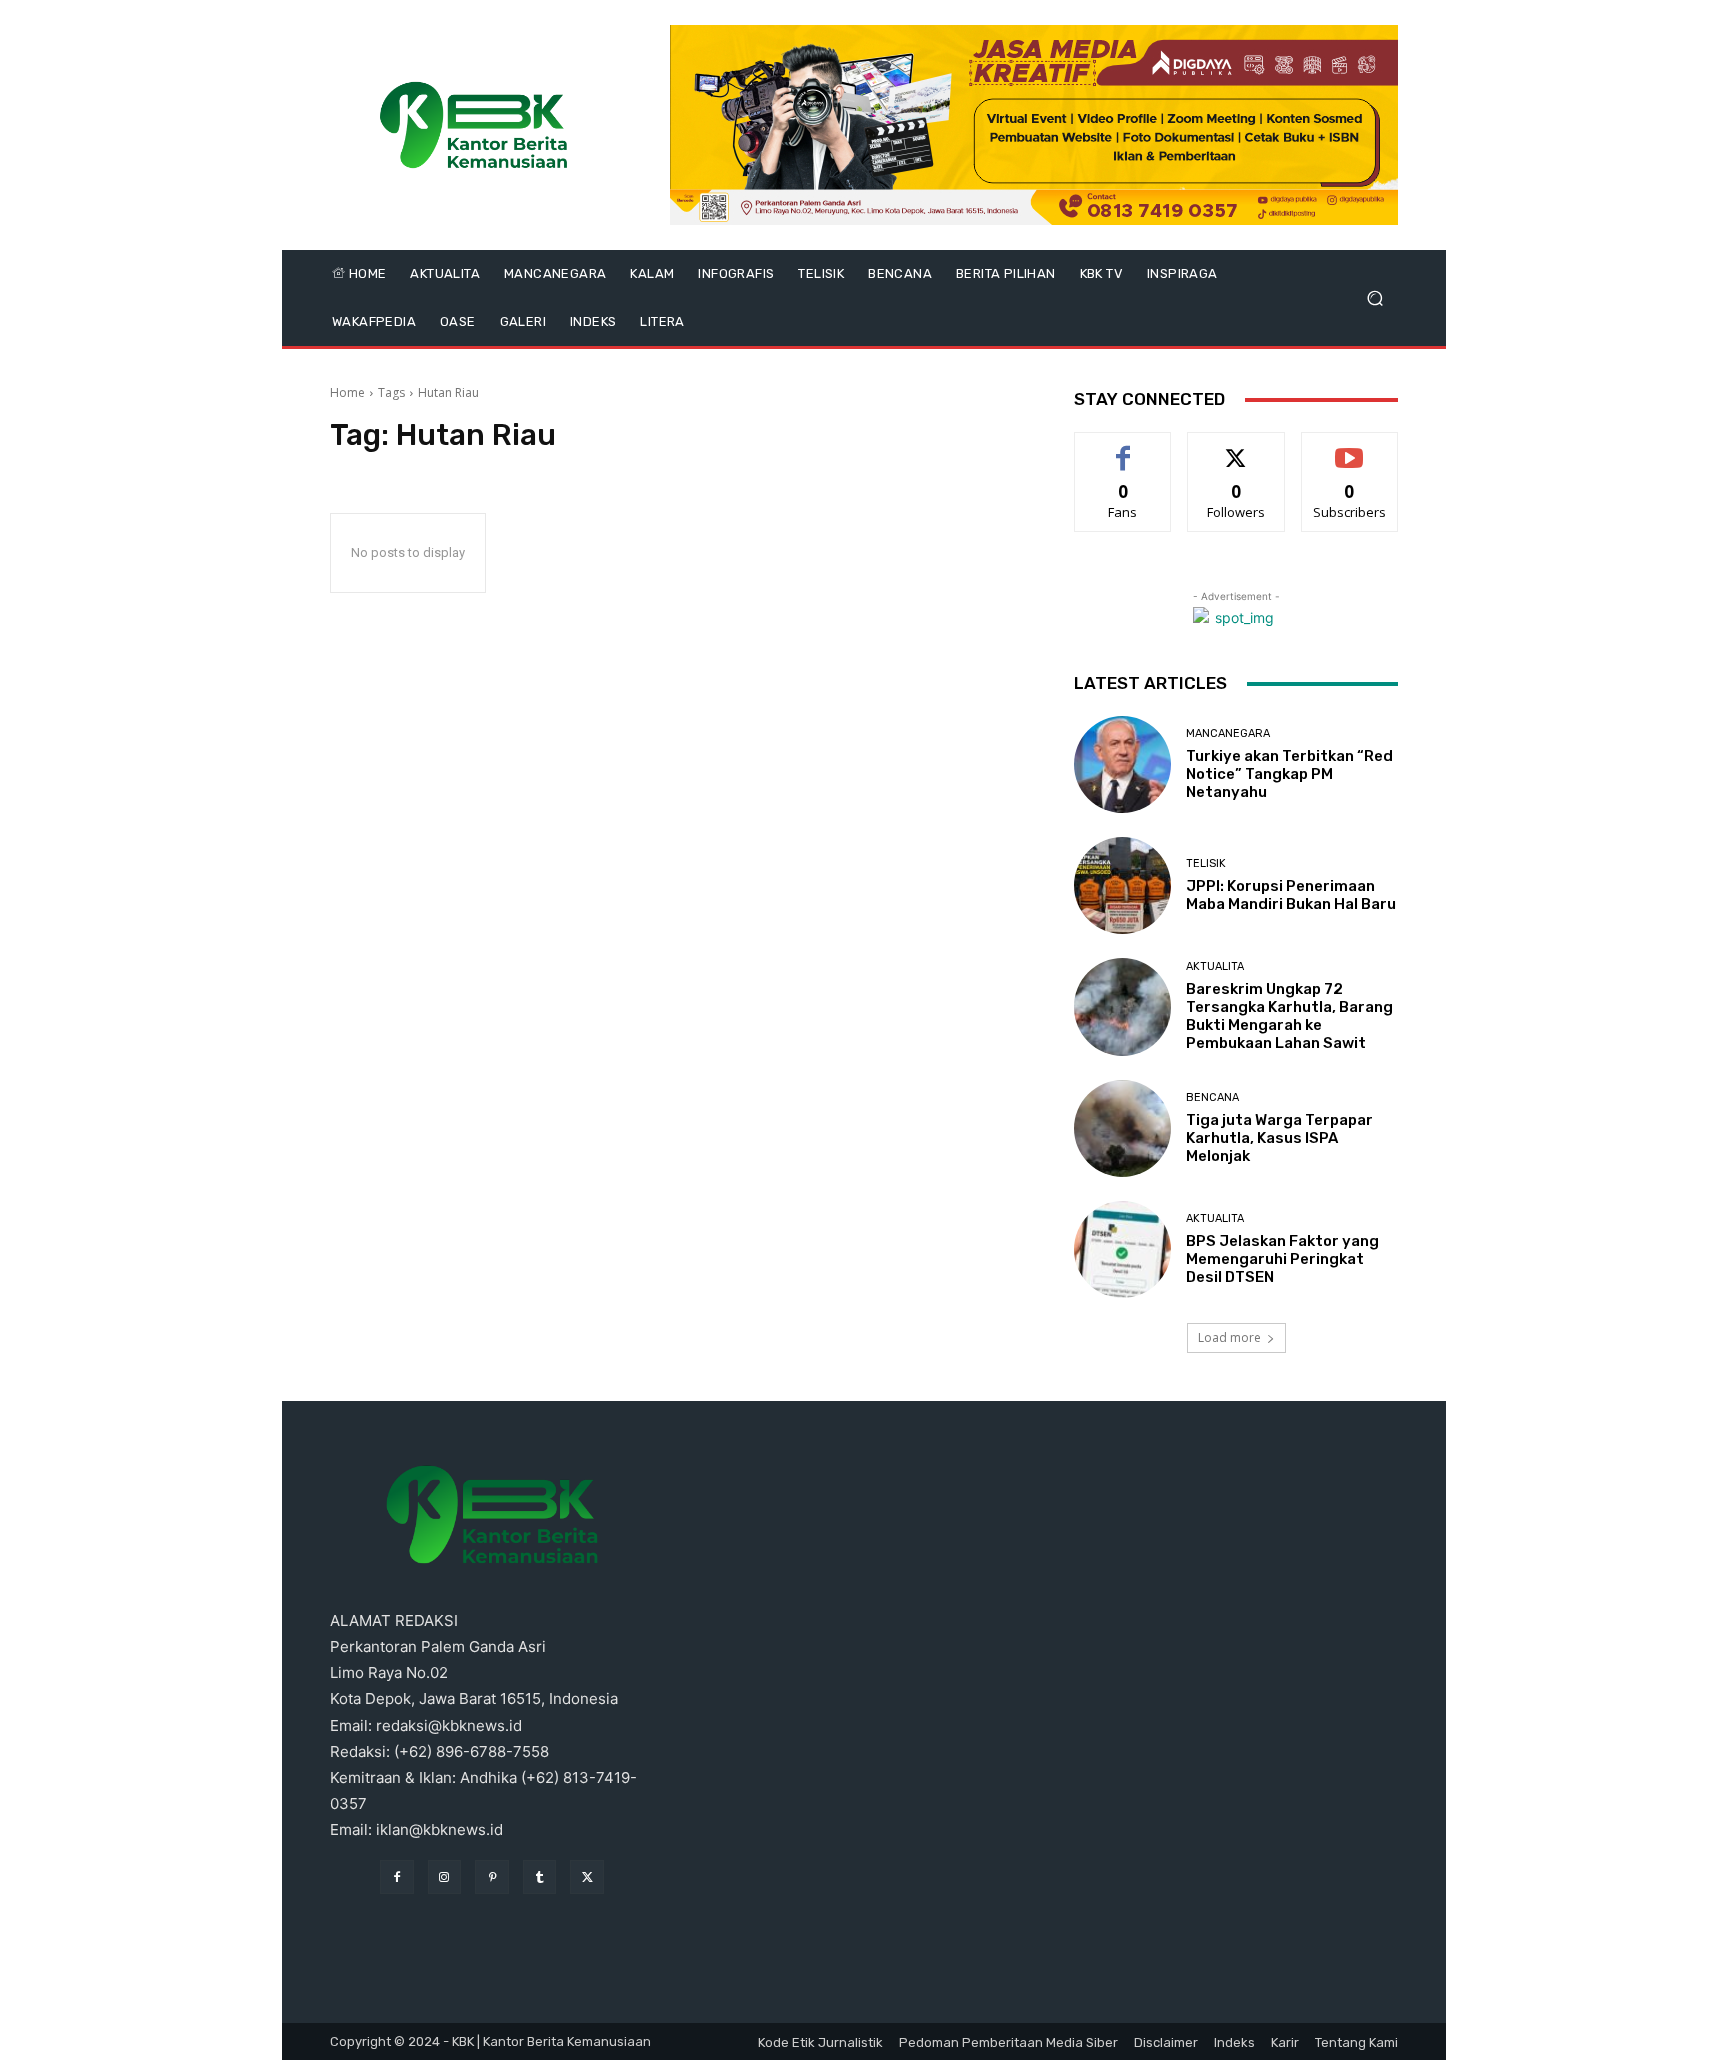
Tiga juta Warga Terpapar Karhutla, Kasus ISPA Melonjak (1279, 1138)
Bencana (1212, 1097)
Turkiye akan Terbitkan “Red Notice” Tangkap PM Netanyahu (1289, 774)
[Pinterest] (492, 1877)
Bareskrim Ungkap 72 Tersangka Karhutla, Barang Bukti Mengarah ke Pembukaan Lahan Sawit (1289, 1016)
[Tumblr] (540, 1877)
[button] (1374, 298)
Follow (1236, 447)
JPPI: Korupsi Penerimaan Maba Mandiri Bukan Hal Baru (1291, 895)
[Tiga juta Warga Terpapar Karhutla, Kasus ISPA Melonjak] (1122, 1128)
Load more (1229, 1337)
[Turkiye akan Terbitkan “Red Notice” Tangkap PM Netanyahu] (1122, 764)
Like (1123, 447)
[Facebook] (397, 1877)
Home (347, 392)
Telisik (1206, 863)
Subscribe (1350, 447)
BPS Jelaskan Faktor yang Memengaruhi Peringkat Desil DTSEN (1282, 1259)
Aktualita (1215, 966)
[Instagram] (445, 1877)
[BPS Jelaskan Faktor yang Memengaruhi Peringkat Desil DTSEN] (1122, 1249)
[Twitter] (587, 1877)
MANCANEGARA (1228, 733)
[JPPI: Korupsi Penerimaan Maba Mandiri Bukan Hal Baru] (1122, 885)
